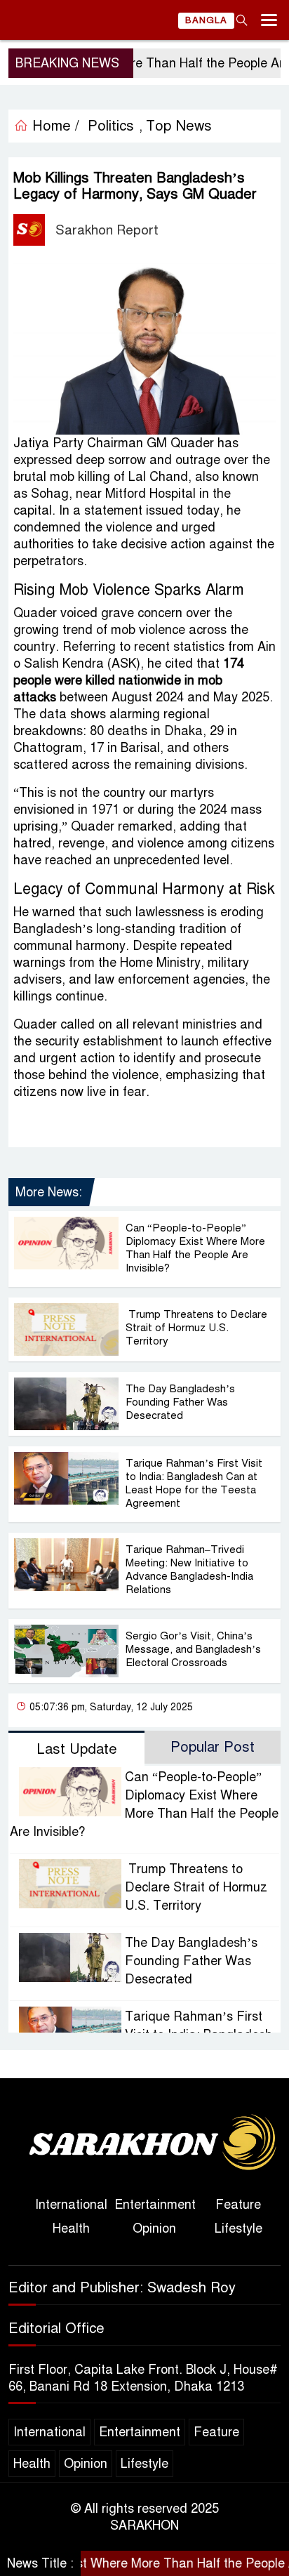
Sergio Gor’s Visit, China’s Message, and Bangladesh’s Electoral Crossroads (193, 1649)
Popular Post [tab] (213, 1747)
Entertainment (155, 2205)
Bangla (206, 20)
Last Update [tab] (77, 1749)
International (71, 2205)
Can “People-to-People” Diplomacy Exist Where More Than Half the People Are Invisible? (195, 1248)
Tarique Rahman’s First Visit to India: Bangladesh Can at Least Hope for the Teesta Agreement (194, 1483)
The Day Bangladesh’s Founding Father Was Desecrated (180, 1402)
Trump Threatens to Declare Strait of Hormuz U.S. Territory (196, 1328)
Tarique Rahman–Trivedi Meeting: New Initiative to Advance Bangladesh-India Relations (189, 1570)
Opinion (154, 2228)
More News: (49, 1192)
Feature (238, 2205)
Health (71, 2228)
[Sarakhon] (144, 2144)
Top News (179, 126)
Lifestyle (238, 2228)
